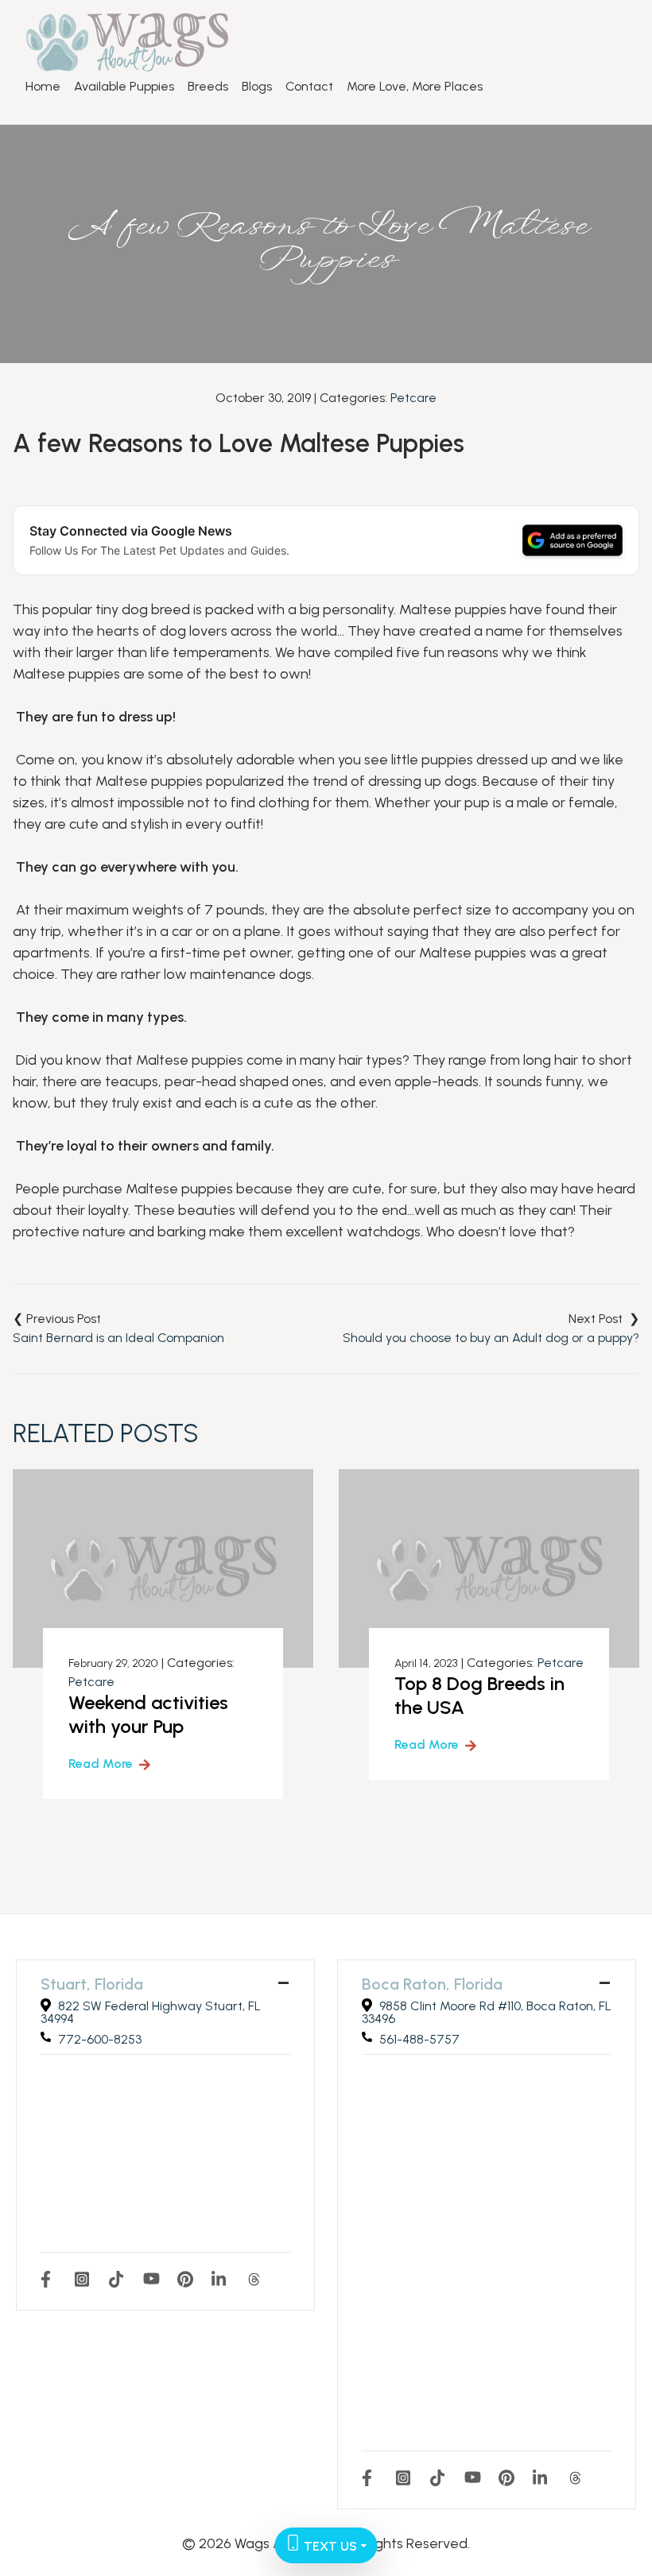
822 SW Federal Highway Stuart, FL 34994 (151, 2012)
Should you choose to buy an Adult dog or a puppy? (491, 1338)
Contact (309, 87)
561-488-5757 (419, 2039)
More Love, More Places (415, 87)
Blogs (257, 87)
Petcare (413, 398)
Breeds (208, 87)
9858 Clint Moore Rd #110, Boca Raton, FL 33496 (487, 2012)
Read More (101, 1764)
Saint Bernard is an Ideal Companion (118, 1338)
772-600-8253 (100, 2039)
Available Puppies (124, 87)
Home (43, 87)
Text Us (329, 2546)
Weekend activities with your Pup (148, 1714)
